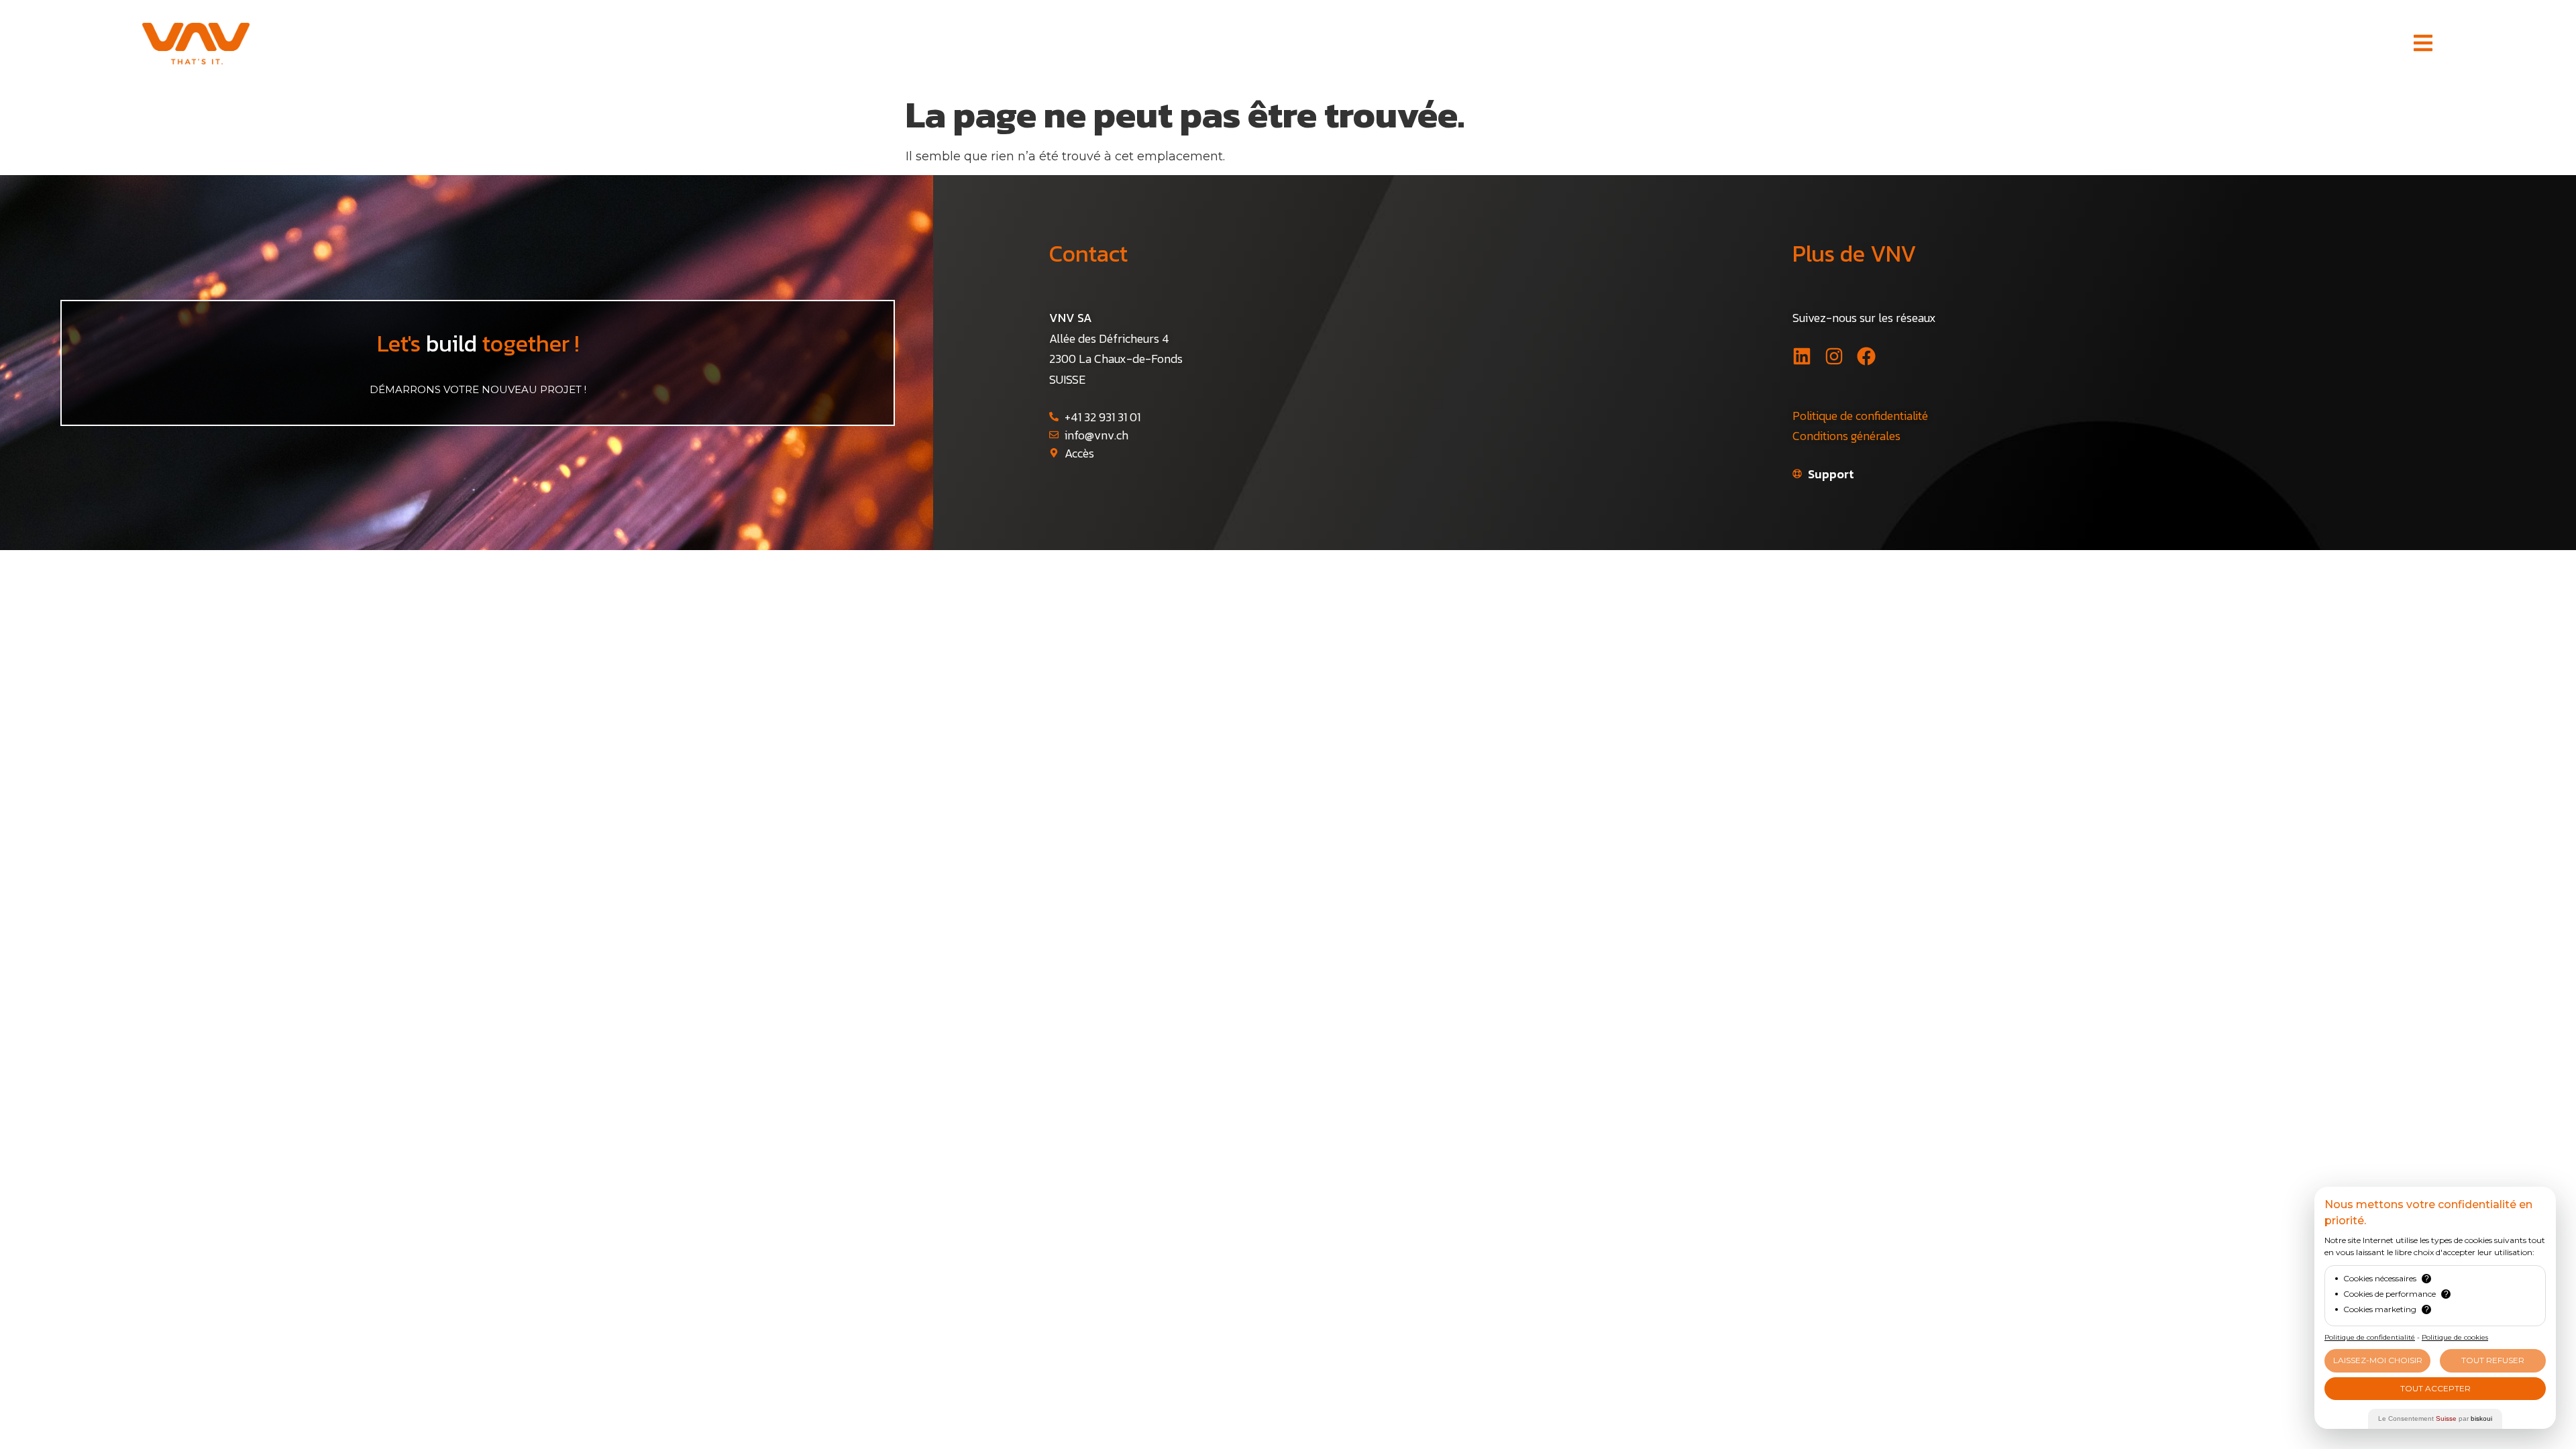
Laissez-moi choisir (2378, 1360)
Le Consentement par (2435, 1418)
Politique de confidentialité (1860, 416)
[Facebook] (1866, 356)
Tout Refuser (2493, 1360)
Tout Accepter (2435, 1388)
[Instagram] (1834, 356)
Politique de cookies (2455, 1337)
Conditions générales (1846, 436)
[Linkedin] (1802, 356)
